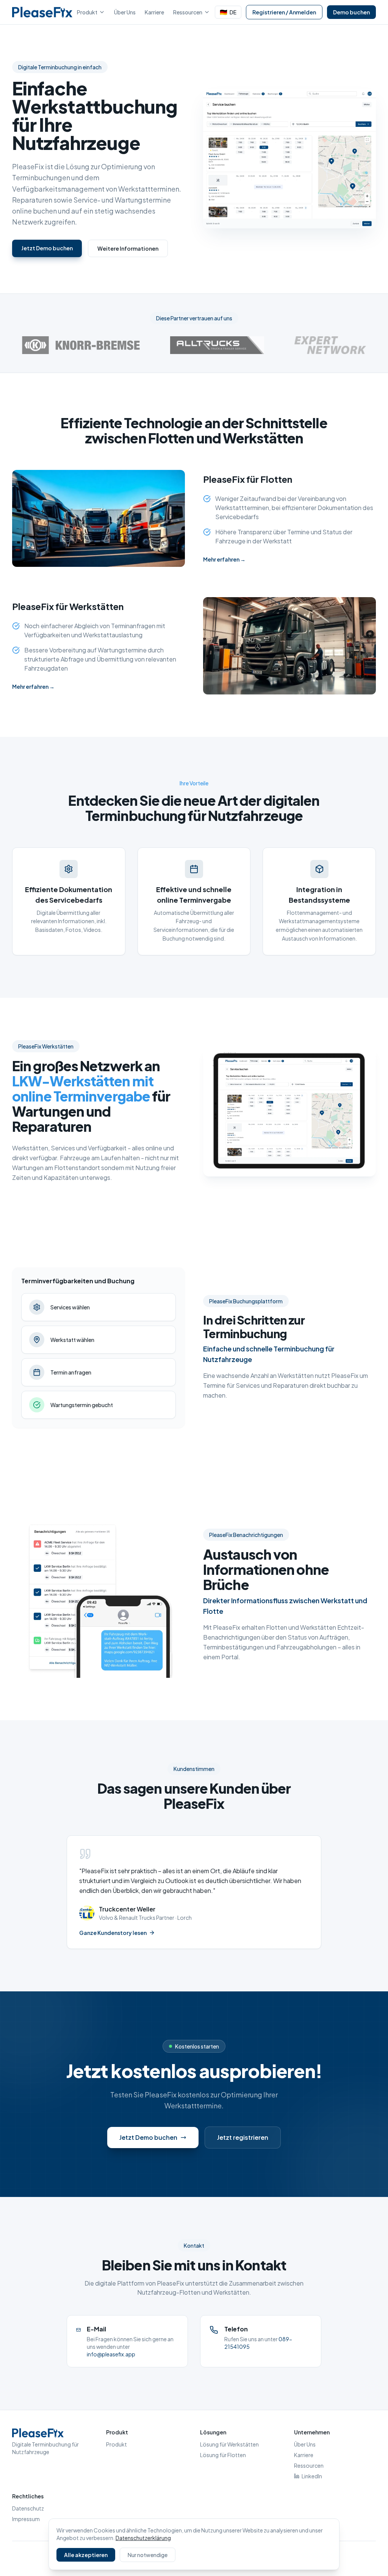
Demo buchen (351, 12)
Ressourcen (188, 12)
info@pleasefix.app (111, 2354)
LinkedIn (312, 2476)
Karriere (154, 12)
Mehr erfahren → (224, 559)
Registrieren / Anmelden (284, 12)
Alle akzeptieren (86, 2555)
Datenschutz (28, 2508)
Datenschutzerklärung (143, 2538)
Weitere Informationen (128, 248)
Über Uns (125, 12)
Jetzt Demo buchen (47, 248)
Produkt (87, 12)
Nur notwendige (148, 2555)
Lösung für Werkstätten (229, 2444)
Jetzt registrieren (243, 2137)
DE (228, 12)
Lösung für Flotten (223, 2455)
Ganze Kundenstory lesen (113, 1933)
